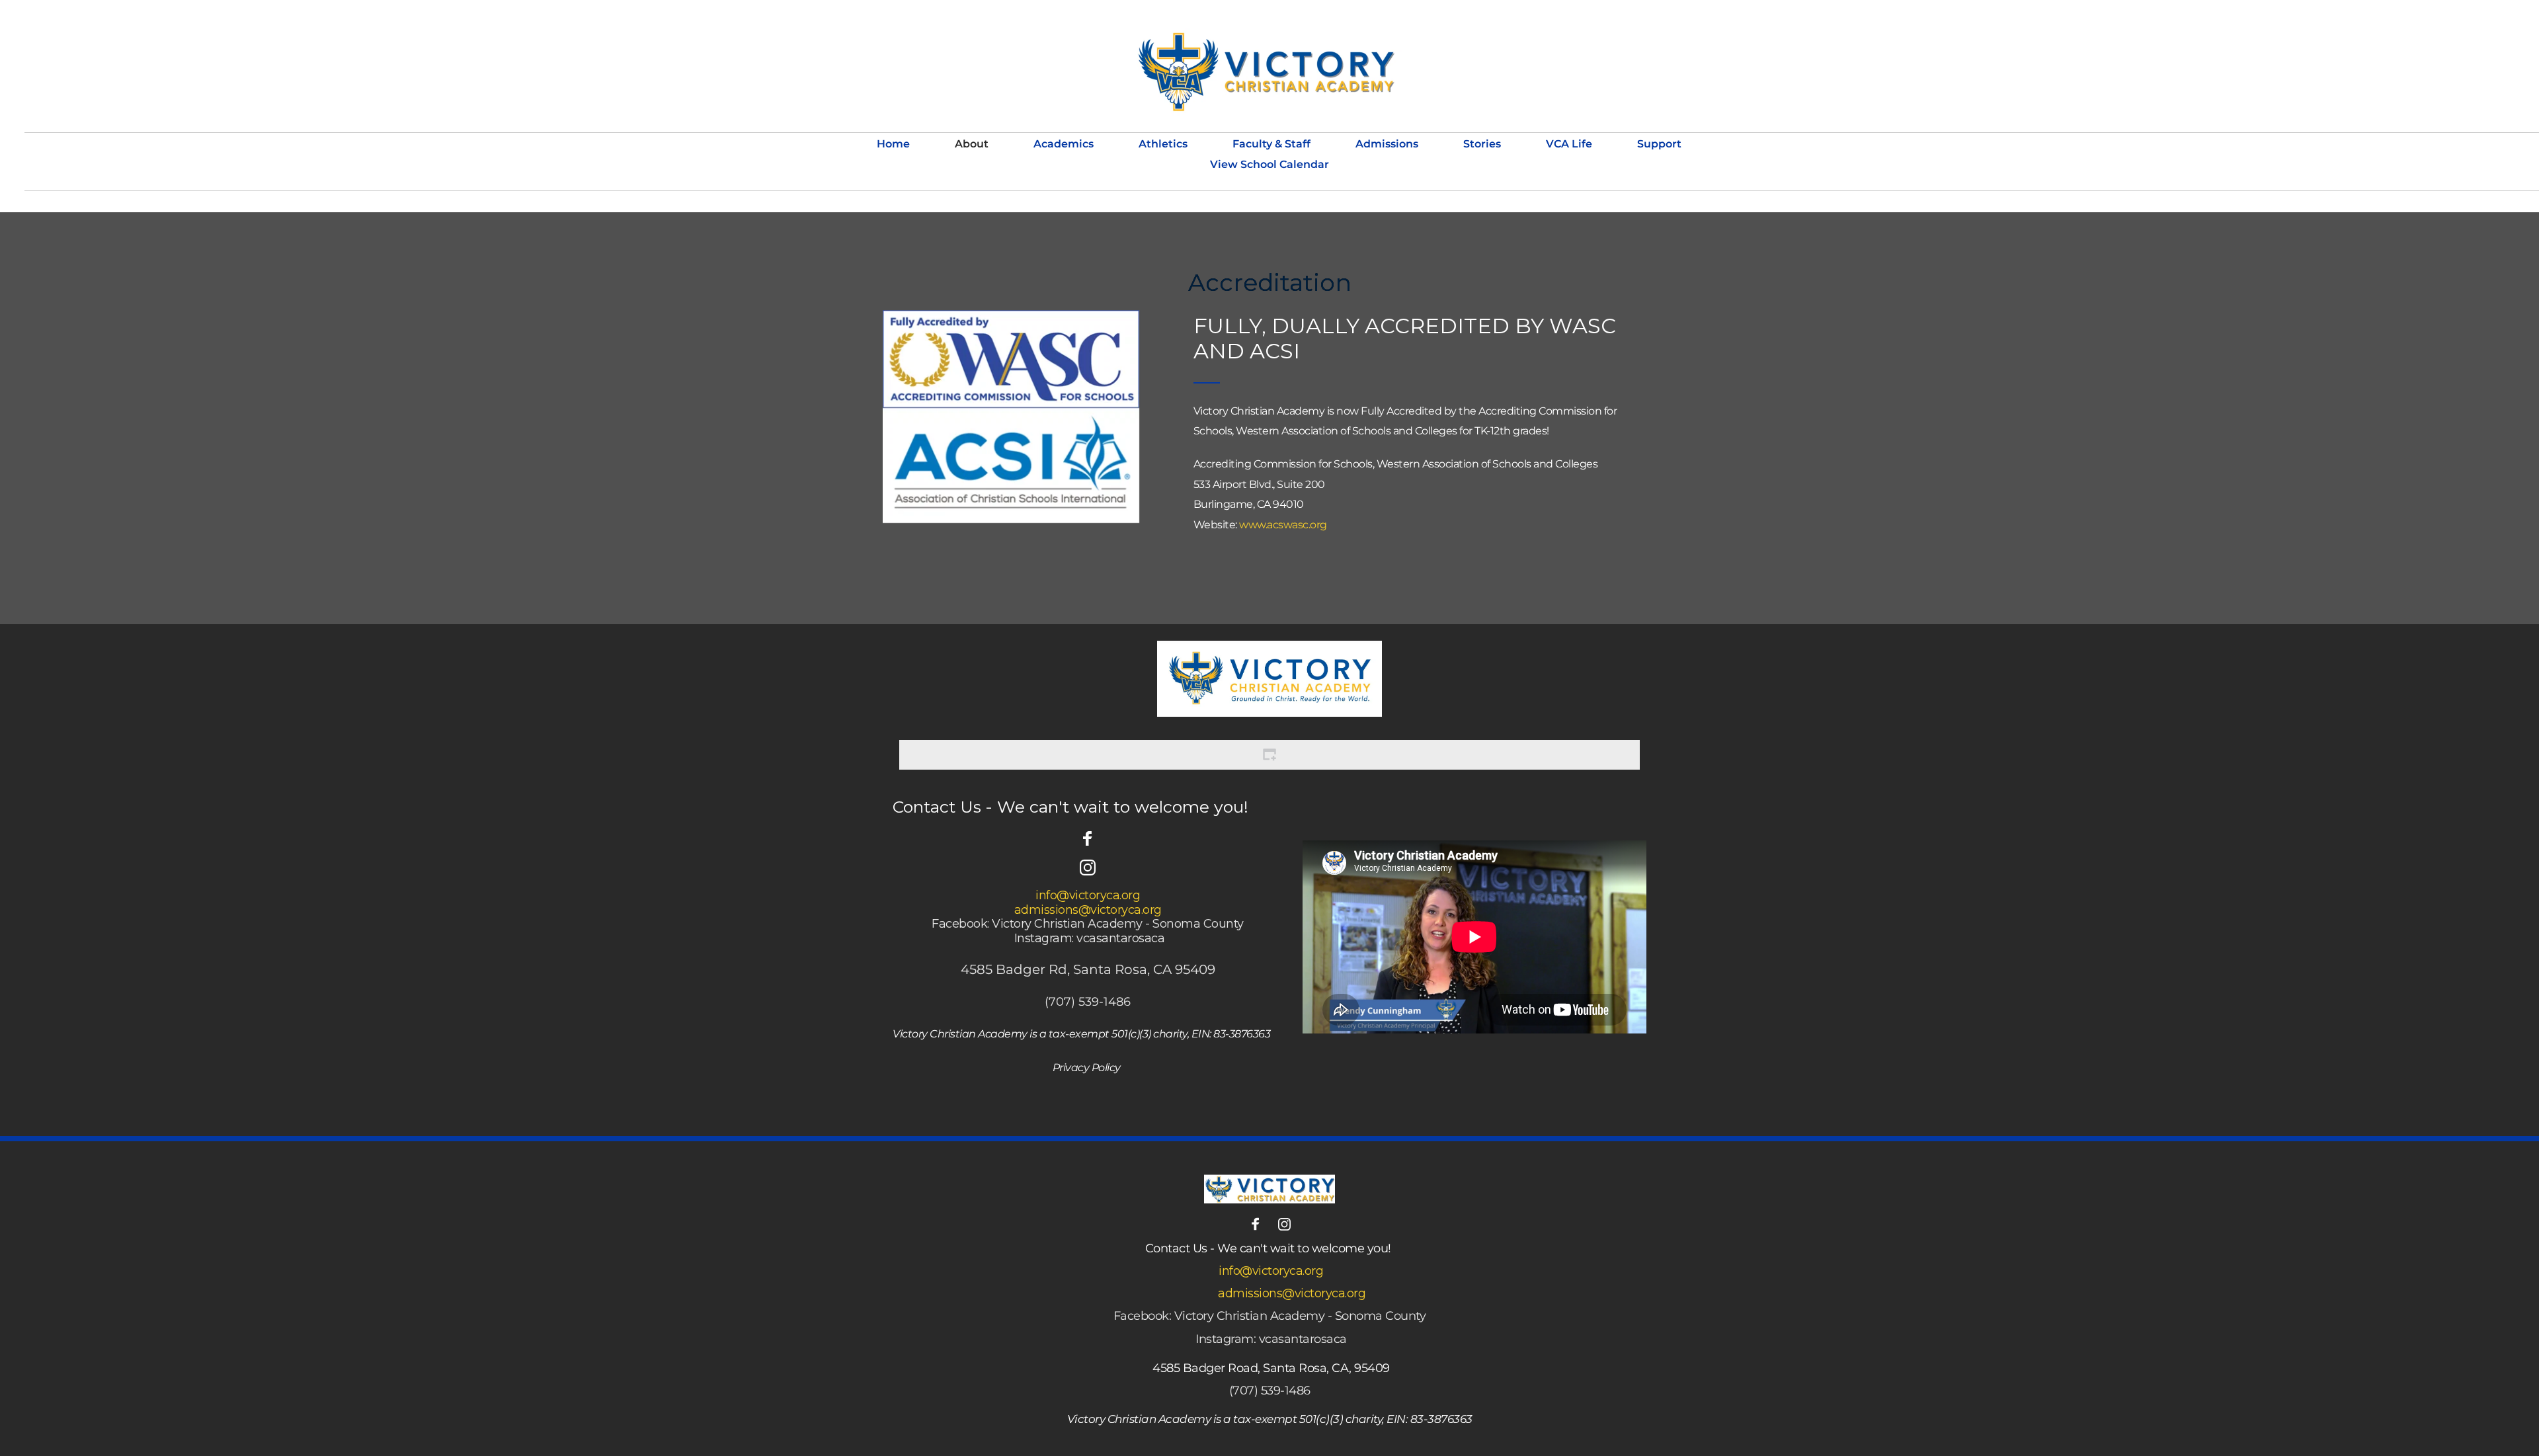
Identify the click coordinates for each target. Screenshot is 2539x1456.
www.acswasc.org (1283, 525)
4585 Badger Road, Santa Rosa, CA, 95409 (1271, 1368)
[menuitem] (893, 144)
